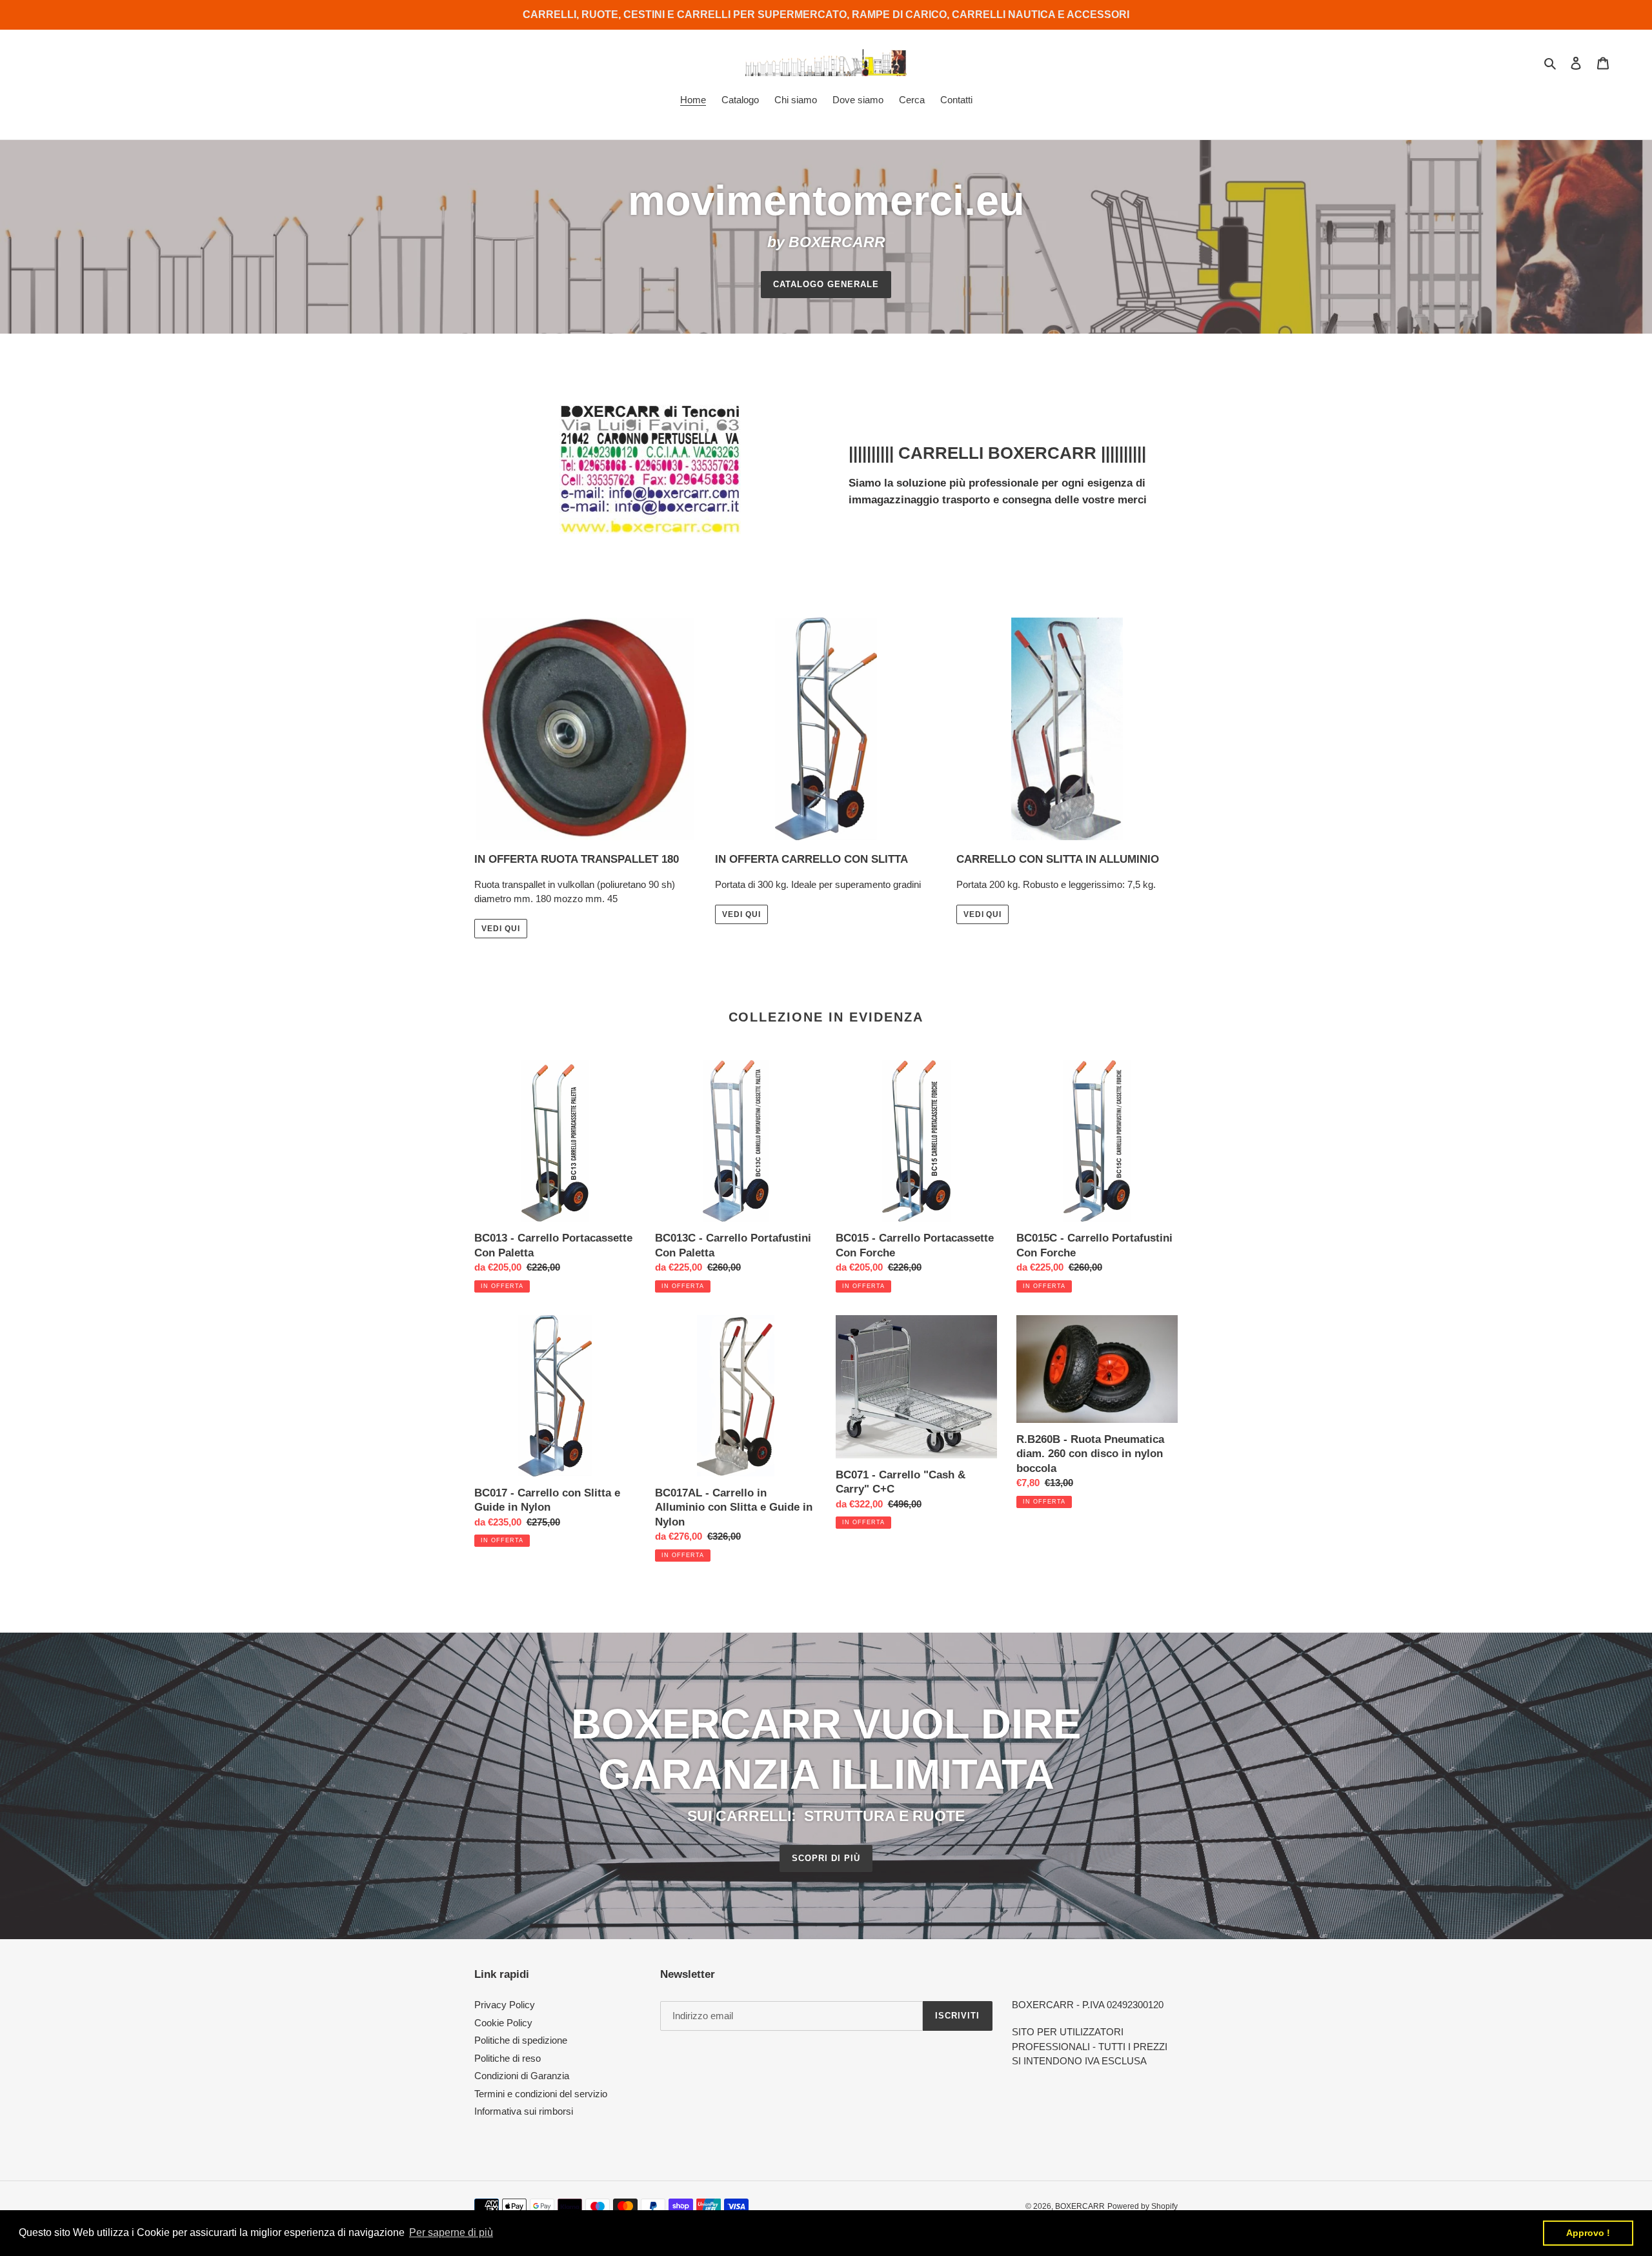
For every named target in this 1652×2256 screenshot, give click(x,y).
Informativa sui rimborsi (524, 2111)
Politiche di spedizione (521, 2040)
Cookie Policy (503, 2023)
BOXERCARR (1080, 2206)
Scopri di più (826, 1858)
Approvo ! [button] (1588, 2233)
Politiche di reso (508, 2058)
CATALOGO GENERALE (826, 284)
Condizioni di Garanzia (522, 2076)
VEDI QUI (741, 914)
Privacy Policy (505, 2005)
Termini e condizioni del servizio (541, 2094)
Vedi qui (501, 929)
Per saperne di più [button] (451, 2232)
